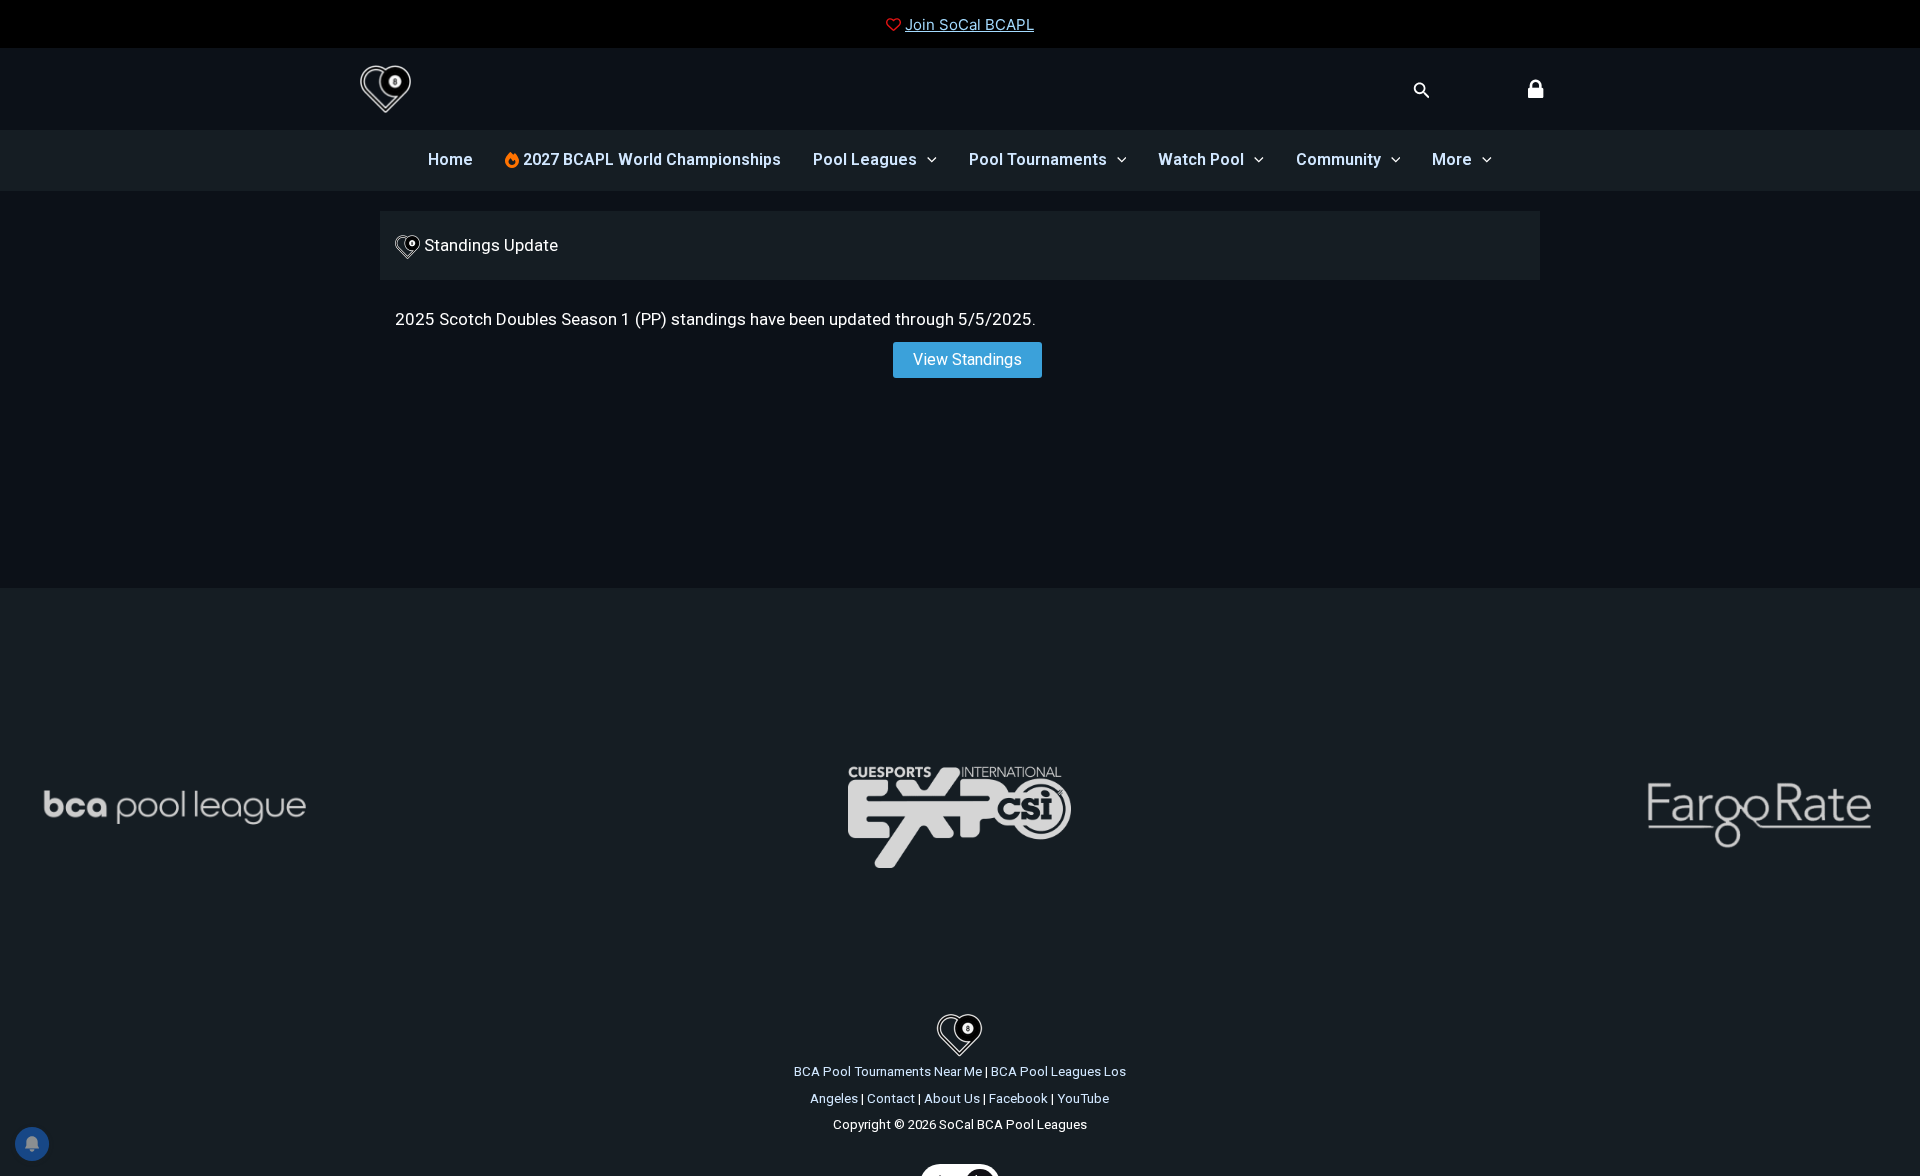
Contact (891, 1098)
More (1452, 159)
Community (1338, 159)
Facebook (1018, 1098)
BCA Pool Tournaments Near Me (888, 1071)
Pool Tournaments (1038, 159)
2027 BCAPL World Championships (650, 159)
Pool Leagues (865, 159)
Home (450, 159)
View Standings (967, 359)
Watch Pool (1201, 159)
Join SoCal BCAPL (969, 24)
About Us (952, 1098)
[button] (1422, 90)
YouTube (1083, 1098)
